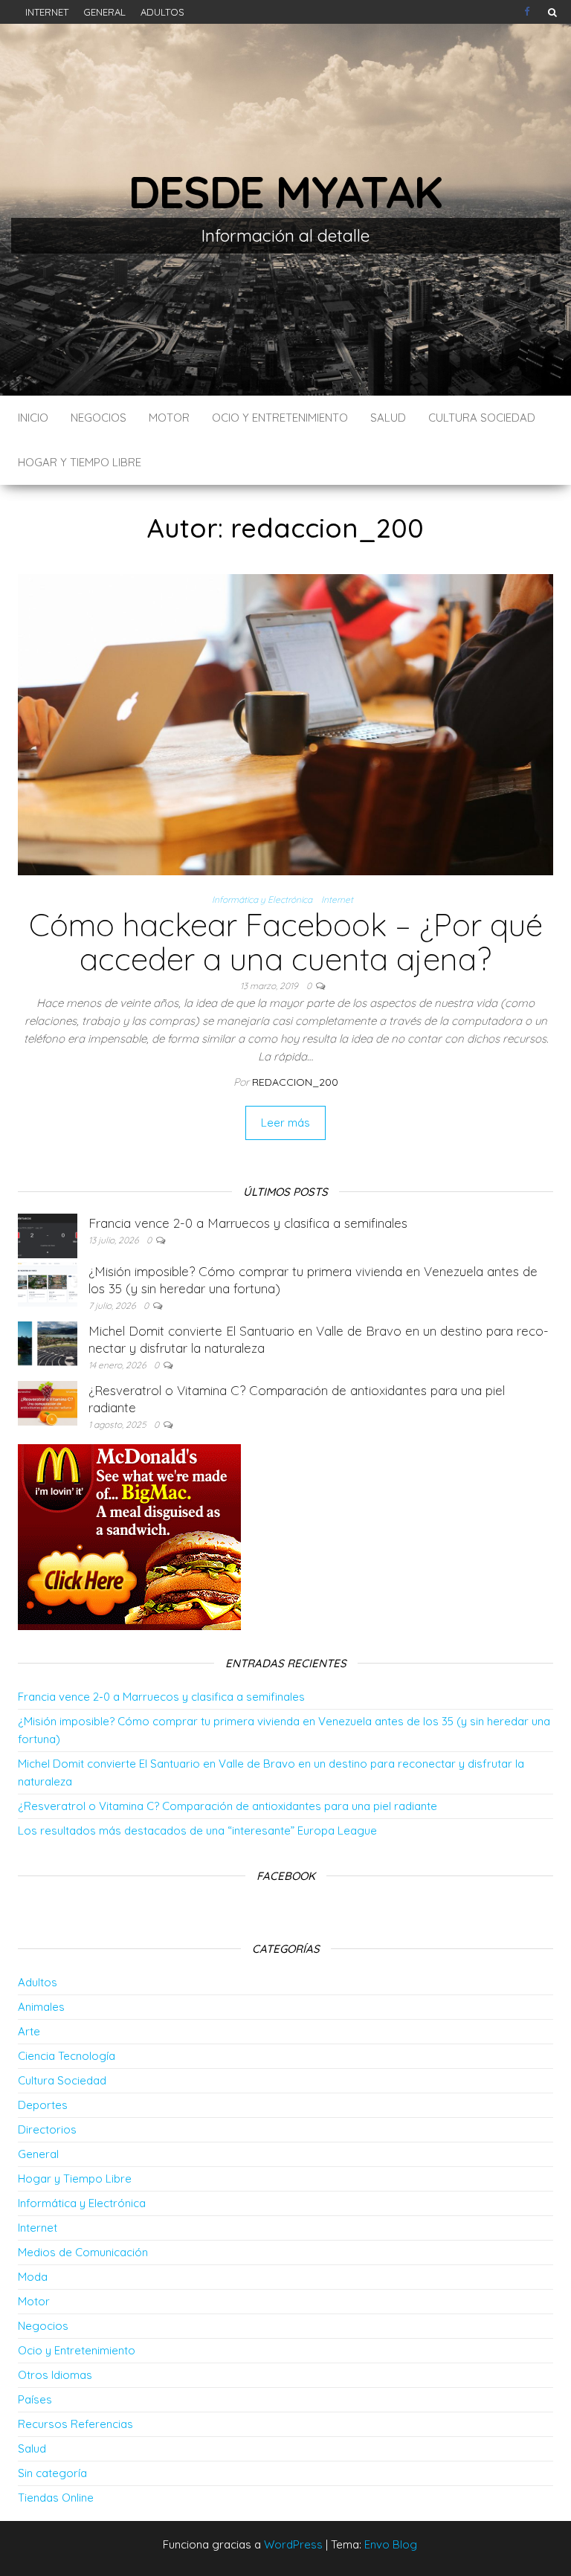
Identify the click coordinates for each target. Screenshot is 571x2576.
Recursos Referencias (75, 2424)
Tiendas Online (56, 2498)
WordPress (293, 2544)
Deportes (43, 2105)
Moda (33, 2277)
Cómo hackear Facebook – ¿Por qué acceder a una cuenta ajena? (286, 942)
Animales (41, 2007)
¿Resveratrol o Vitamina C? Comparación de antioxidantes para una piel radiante (228, 1806)
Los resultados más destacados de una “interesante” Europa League (197, 1830)
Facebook (529, 12)
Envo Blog (391, 2544)
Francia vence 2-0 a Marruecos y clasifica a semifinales (248, 1223)
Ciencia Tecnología (67, 2056)
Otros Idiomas (55, 2375)
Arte (29, 2031)
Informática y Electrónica (262, 899)
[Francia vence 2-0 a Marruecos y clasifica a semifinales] (48, 1235)
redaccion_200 (295, 1082)
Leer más (285, 1123)
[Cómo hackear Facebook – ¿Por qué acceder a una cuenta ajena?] (285, 723)
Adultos (162, 12)
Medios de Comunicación (83, 2252)
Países (35, 2399)
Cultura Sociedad (482, 418)
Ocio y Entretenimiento (280, 418)
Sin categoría (52, 2473)
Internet (47, 12)
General (104, 12)
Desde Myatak (285, 191)
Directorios (47, 2129)
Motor (169, 418)
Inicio (33, 418)
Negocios (99, 418)
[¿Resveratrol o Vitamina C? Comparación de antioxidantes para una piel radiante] (48, 1402)
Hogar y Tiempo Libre (80, 462)
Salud (388, 418)
